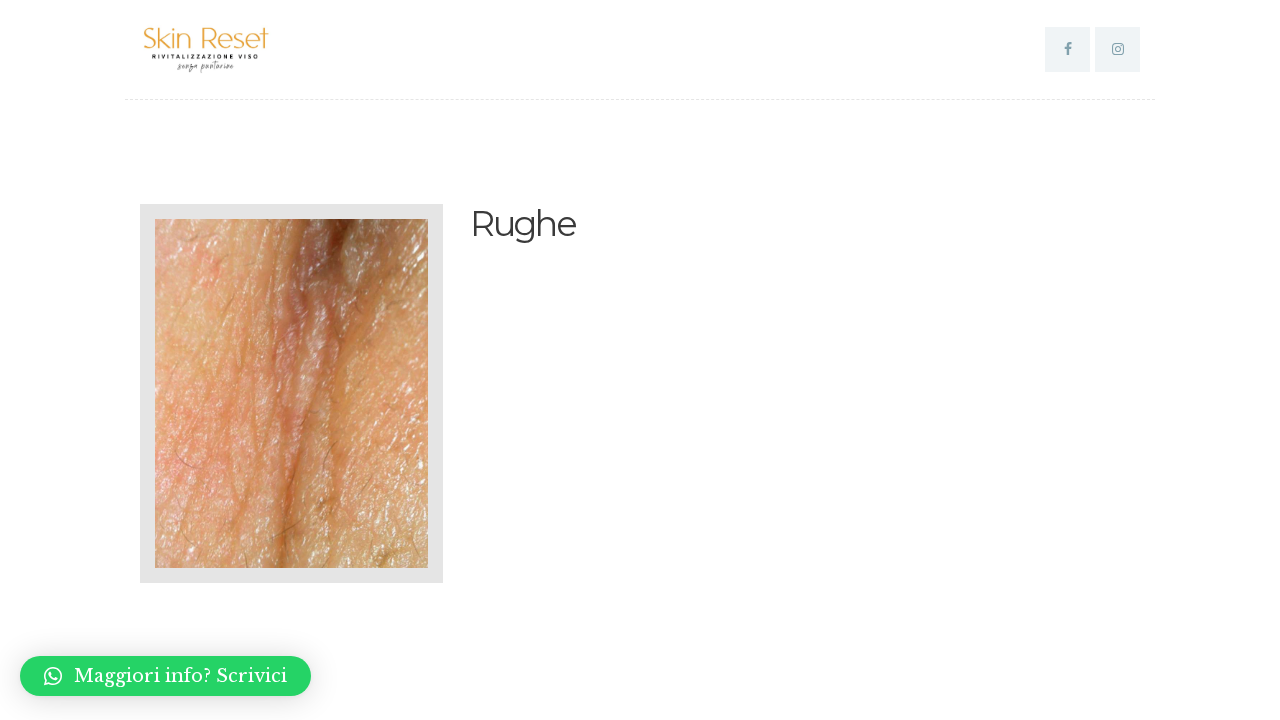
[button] (165, 676)
